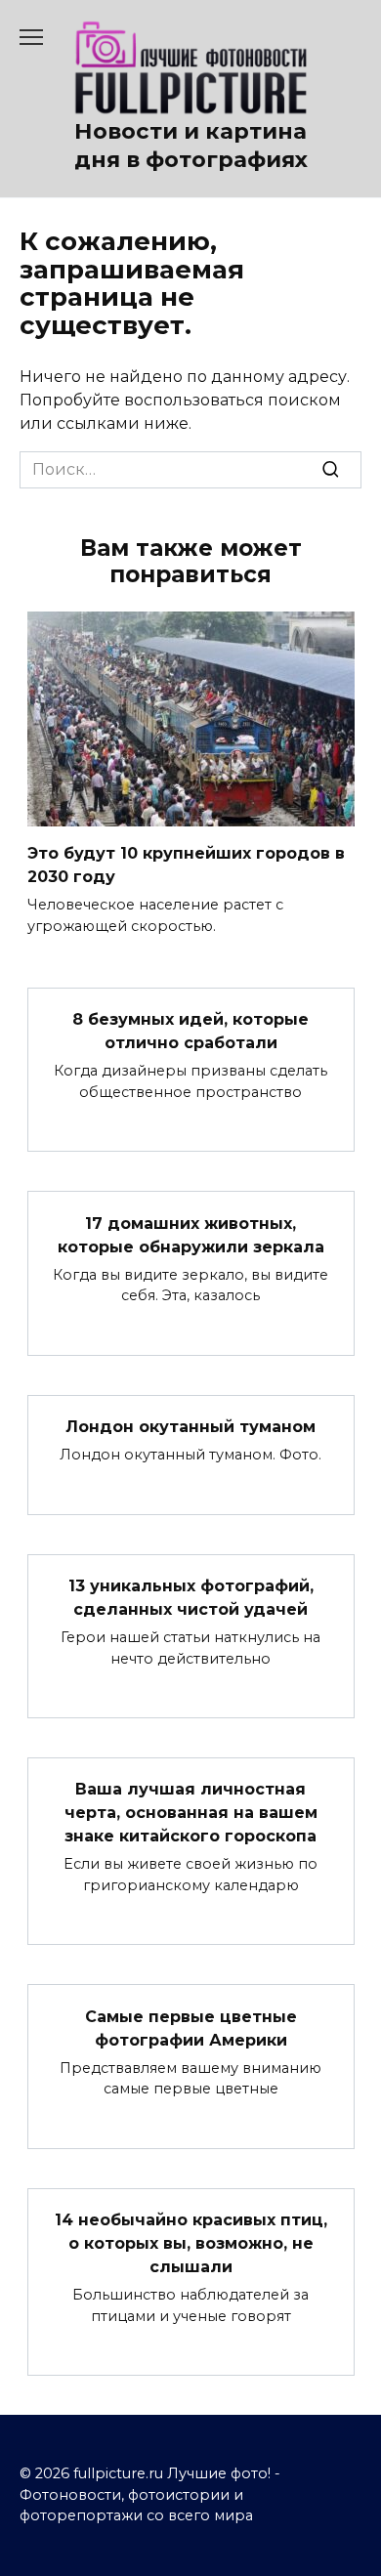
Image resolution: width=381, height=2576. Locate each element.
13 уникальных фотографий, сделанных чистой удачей (191, 1598)
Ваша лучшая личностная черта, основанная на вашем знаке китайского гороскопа (191, 1813)
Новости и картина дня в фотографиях (191, 145)
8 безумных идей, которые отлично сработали (190, 1031)
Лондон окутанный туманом (190, 1427)
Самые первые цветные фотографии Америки (191, 2027)
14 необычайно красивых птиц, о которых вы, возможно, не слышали (191, 2243)
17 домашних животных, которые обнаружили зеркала (191, 1234)
